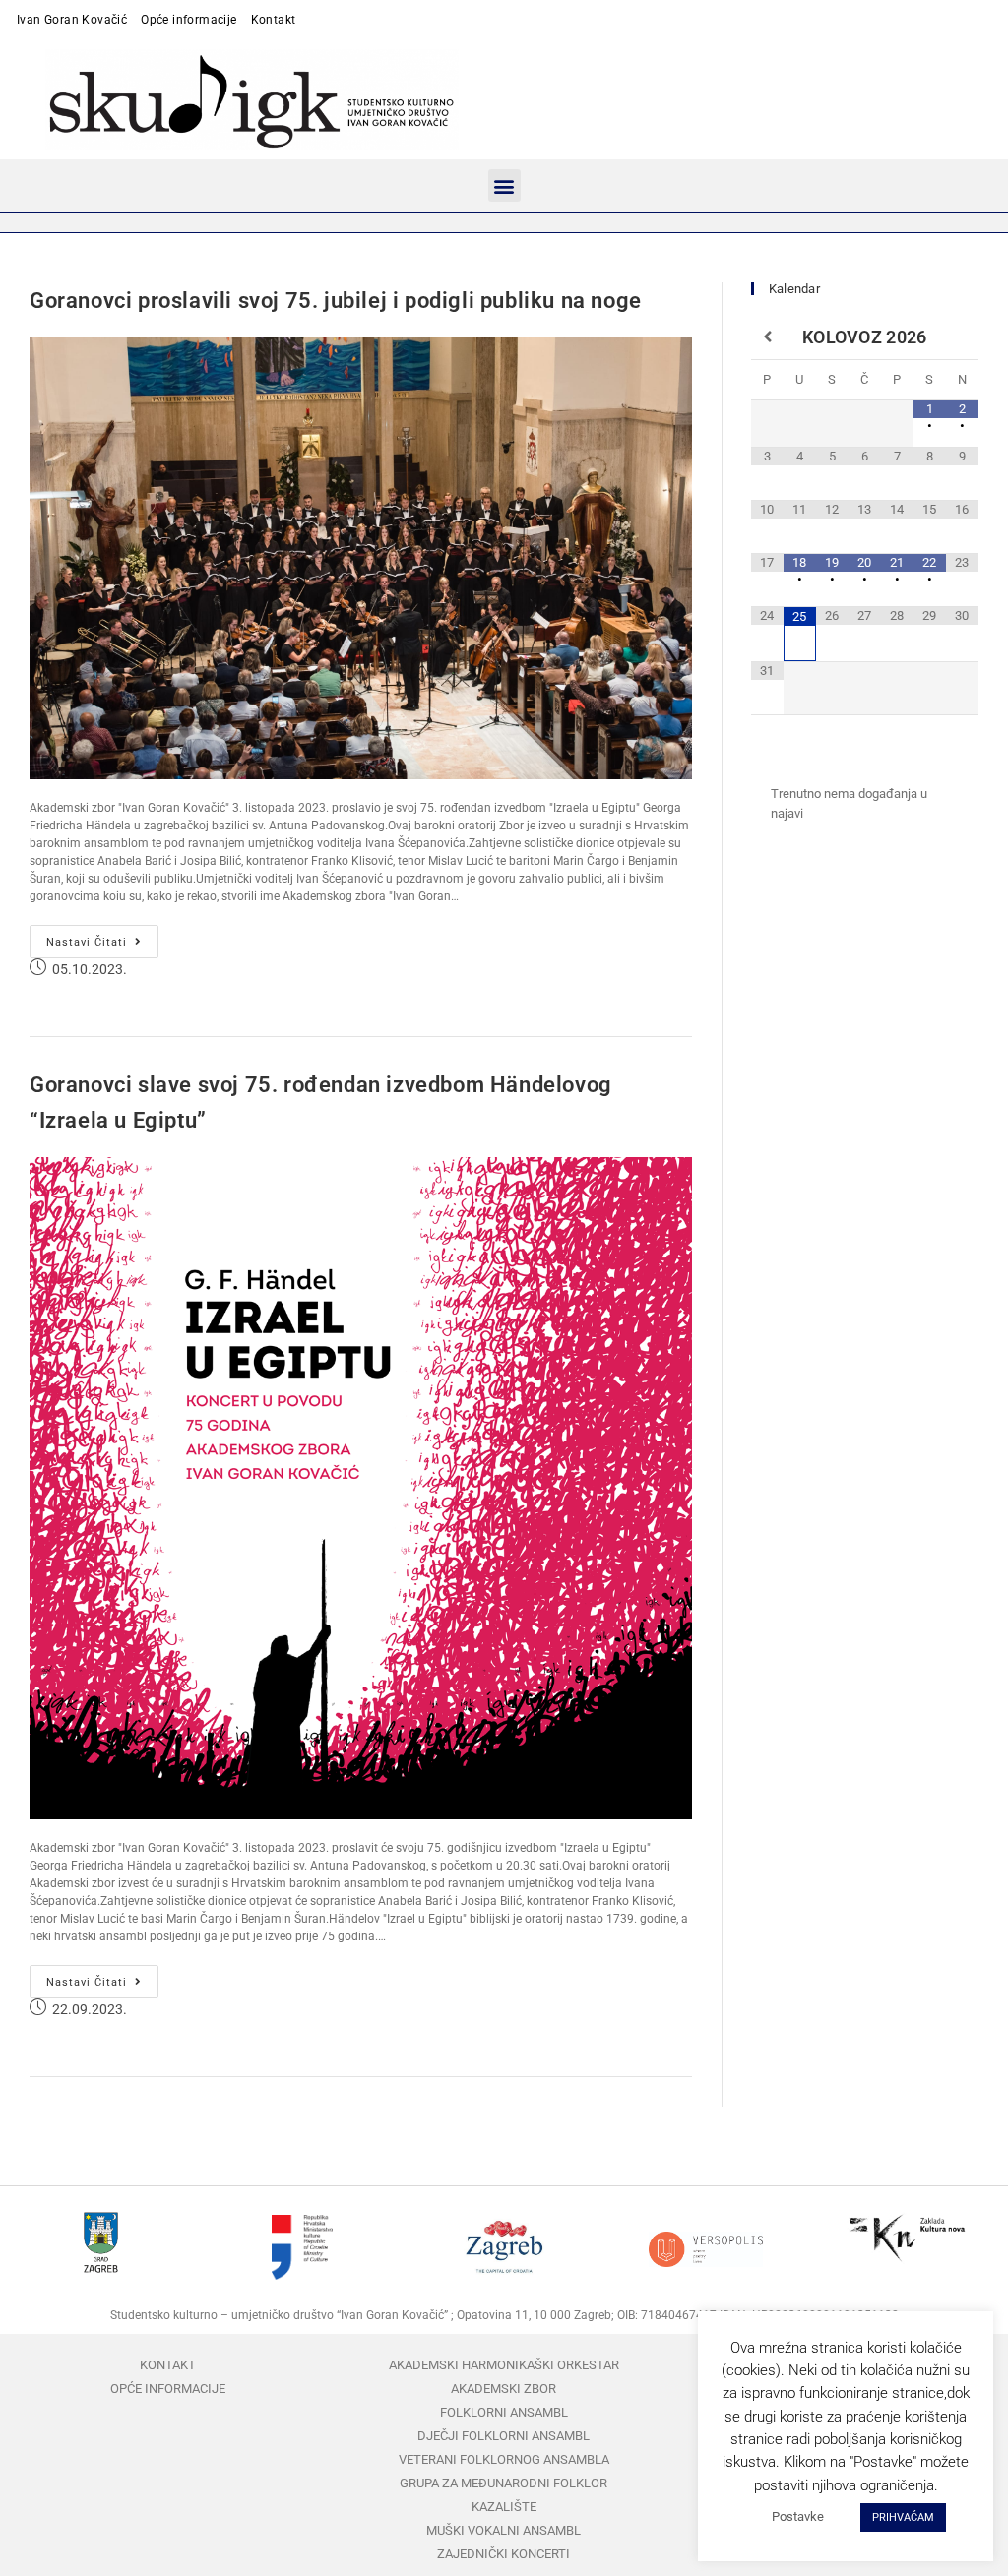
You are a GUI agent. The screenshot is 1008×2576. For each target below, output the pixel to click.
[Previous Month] (767, 337)
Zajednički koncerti (504, 2554)
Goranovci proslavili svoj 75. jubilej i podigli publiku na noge (336, 301)
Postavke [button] (798, 2516)
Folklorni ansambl (504, 2412)
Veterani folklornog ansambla (504, 2459)
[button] (504, 185)
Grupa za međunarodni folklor (504, 2483)
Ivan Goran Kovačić (72, 20)
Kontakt (274, 20)
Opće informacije (189, 20)
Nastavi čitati (102, 937)
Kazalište (504, 2507)
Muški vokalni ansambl (504, 2530)
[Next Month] (962, 337)
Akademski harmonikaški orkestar (504, 2365)
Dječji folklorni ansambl (504, 2436)
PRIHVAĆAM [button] (903, 2517)
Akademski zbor (504, 2389)
